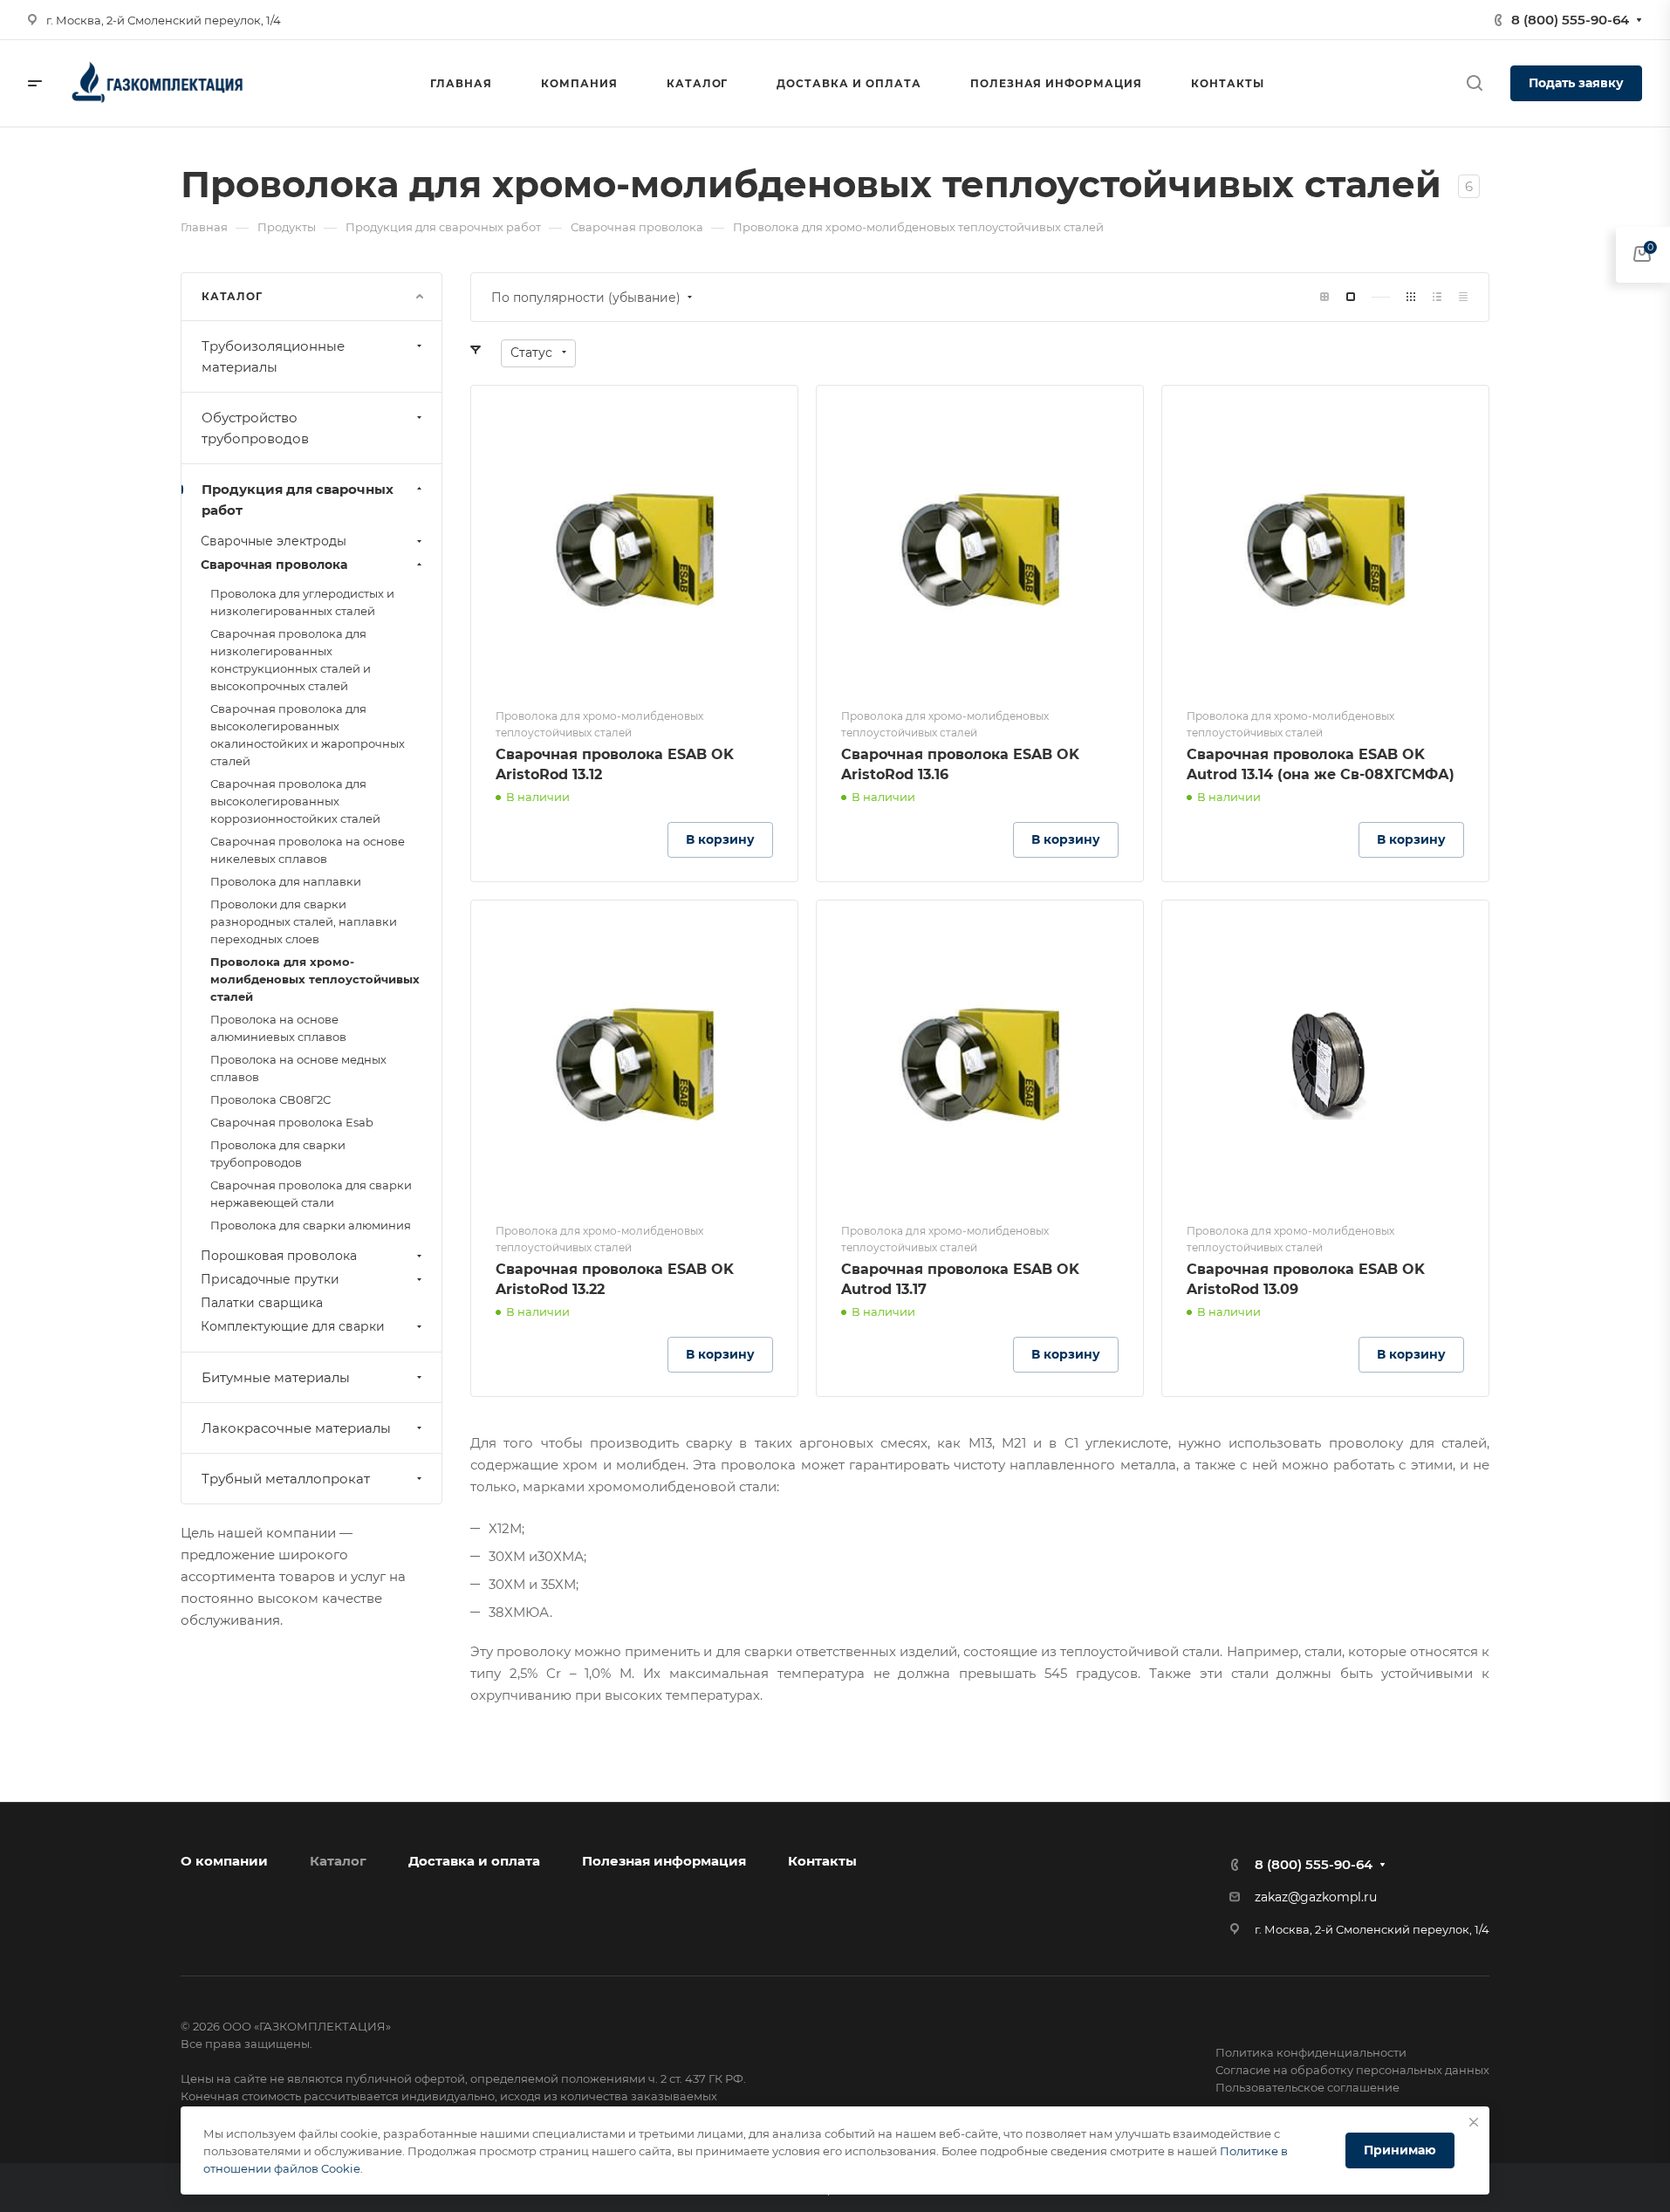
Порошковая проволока (279, 1256)
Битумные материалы (276, 1377)
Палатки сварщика (262, 1303)
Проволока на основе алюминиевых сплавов (278, 1028)
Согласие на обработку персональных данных (1352, 2070)
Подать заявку (1576, 83)
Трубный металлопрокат (286, 1479)
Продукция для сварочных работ (298, 500)
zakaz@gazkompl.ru (1316, 1897)
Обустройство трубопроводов (255, 428)
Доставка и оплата (474, 1861)
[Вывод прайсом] (1463, 297)
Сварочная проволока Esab (292, 1122)
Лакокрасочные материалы (296, 1428)
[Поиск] (1474, 83)
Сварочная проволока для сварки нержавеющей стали (311, 1194)
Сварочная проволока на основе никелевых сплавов (308, 850)
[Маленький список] (1324, 297)
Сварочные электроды (274, 541)
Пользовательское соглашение (1307, 2087)
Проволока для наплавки (286, 881)
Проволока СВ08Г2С (270, 1099)
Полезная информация (664, 1861)
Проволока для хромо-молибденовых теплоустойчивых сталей (315, 979)
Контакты (822, 1861)
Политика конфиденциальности (1311, 2052)
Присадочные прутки (270, 1279)
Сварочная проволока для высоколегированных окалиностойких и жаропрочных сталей (308, 735)
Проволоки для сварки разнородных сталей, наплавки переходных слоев (304, 921)
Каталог (338, 1861)
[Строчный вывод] (1437, 297)
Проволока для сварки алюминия (311, 1225)
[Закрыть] (1474, 2122)
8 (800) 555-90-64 (1570, 20)
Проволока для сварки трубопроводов (278, 1154)
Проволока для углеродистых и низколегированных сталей (302, 602)
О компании (224, 1861)
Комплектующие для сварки (293, 1326)
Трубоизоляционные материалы (273, 356)
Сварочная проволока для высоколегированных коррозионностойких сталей (295, 801)
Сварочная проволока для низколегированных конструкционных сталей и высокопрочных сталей (291, 660)
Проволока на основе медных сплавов (298, 1068)
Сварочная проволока (274, 565)
